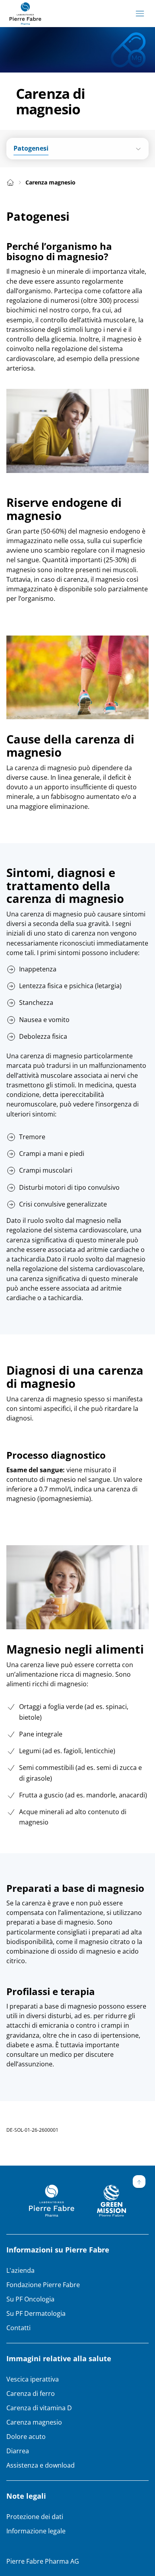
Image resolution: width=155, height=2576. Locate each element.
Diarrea (18, 2451)
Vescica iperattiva (33, 2379)
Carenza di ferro (31, 2394)
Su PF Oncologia (30, 2299)
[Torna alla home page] (25, 14)
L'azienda (20, 2270)
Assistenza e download (41, 2465)
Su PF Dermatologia (36, 2313)
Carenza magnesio (34, 2422)
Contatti (18, 2328)
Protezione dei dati (35, 2517)
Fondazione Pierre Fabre (43, 2285)
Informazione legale (36, 2531)
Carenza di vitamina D (39, 2408)
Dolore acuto (26, 2437)
